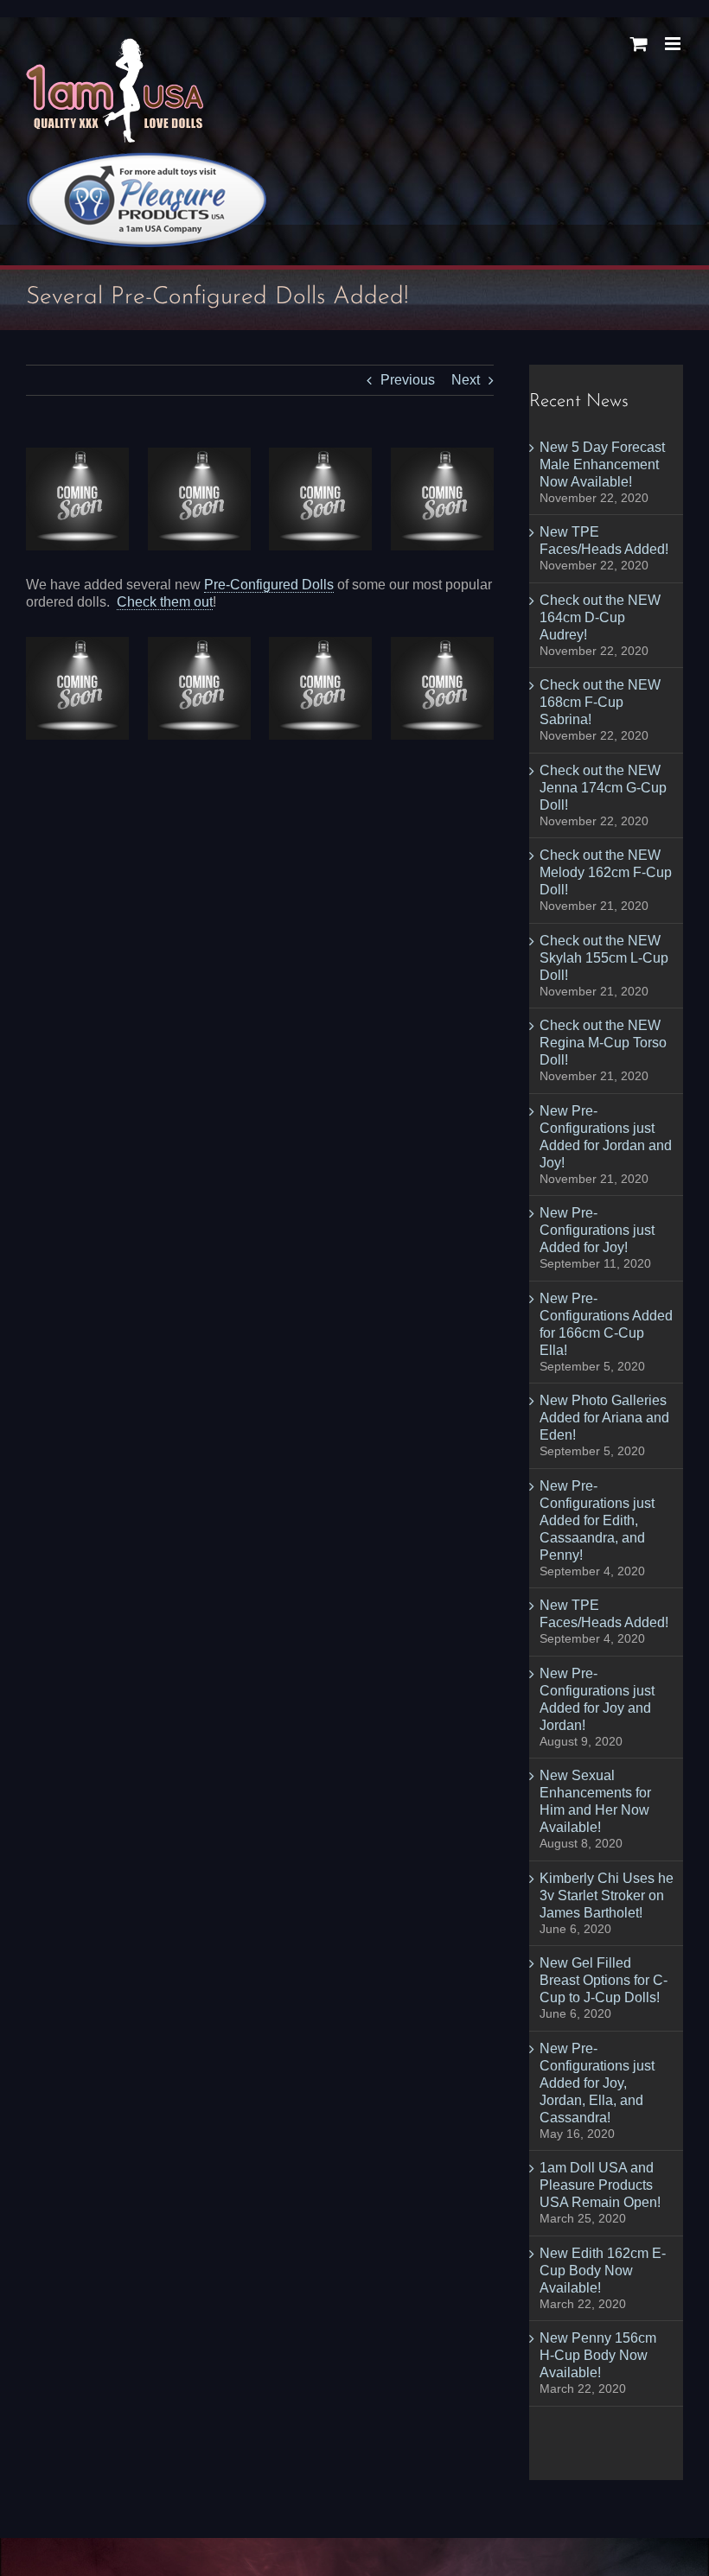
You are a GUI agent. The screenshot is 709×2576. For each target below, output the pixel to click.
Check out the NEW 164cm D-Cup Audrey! (600, 617)
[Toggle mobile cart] (639, 44)
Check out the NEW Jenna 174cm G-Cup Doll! (603, 788)
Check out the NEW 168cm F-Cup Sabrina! (600, 702)
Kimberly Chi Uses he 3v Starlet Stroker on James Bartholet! (607, 1895)
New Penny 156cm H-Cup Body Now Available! (598, 2355)
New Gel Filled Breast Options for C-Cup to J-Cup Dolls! (604, 1980)
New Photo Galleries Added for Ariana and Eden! (604, 1418)
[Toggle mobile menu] (674, 44)
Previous (408, 380)
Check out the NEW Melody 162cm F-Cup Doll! (606, 872)
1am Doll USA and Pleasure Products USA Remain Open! (600, 2185)
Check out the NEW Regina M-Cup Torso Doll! (603, 1043)
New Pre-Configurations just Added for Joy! (597, 1230)
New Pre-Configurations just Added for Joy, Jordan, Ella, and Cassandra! (597, 2083)
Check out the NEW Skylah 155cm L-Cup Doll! (604, 958)
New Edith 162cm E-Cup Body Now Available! (603, 2271)
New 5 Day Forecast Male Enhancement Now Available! (602, 464)
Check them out (165, 602)
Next (466, 380)
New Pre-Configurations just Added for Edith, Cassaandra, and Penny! (597, 1520)
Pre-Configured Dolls (269, 585)
